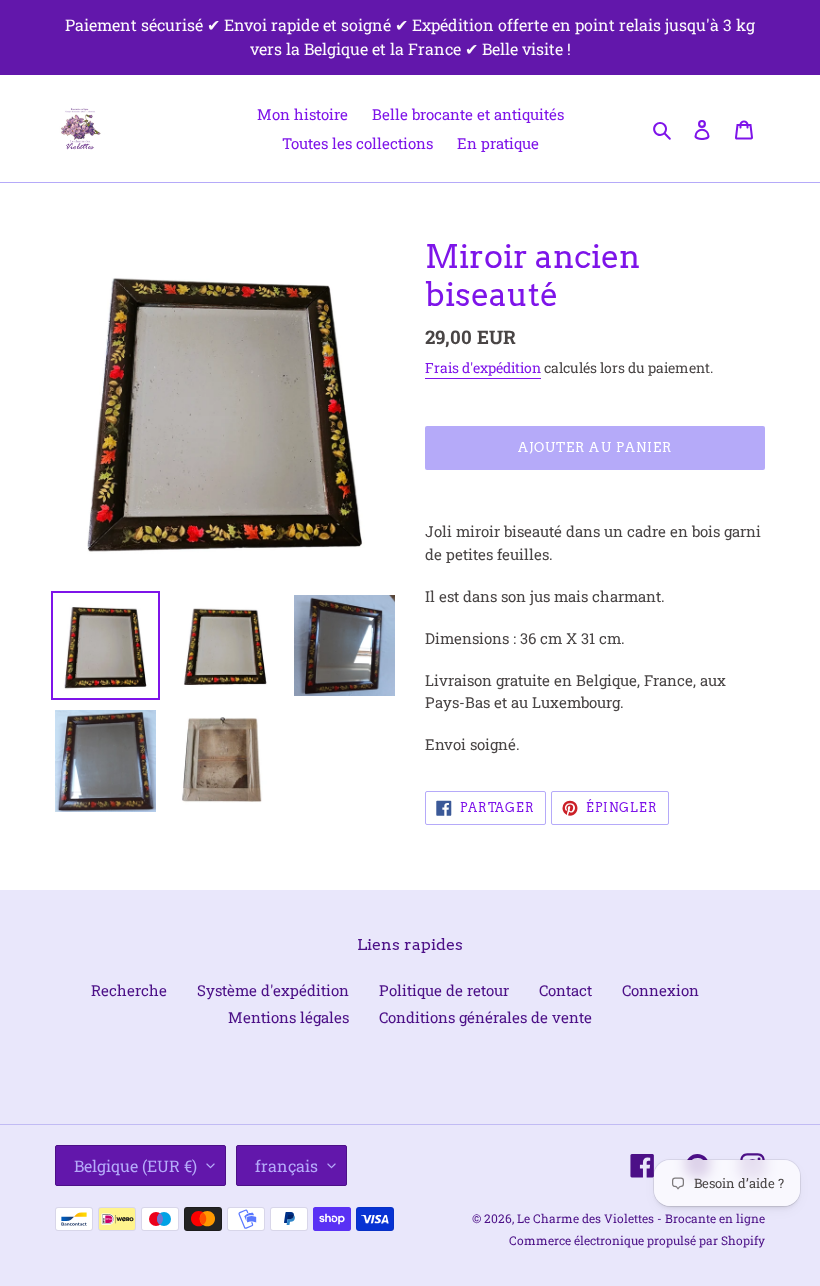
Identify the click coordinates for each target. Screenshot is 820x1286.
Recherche (129, 990)
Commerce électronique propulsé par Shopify (637, 1240)
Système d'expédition (273, 990)
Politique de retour (444, 990)
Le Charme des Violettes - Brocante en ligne (641, 1218)
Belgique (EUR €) (135, 1165)
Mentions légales (288, 1017)
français (286, 1165)
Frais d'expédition (483, 367)
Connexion (660, 990)
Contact (565, 990)
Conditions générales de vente (485, 1017)
